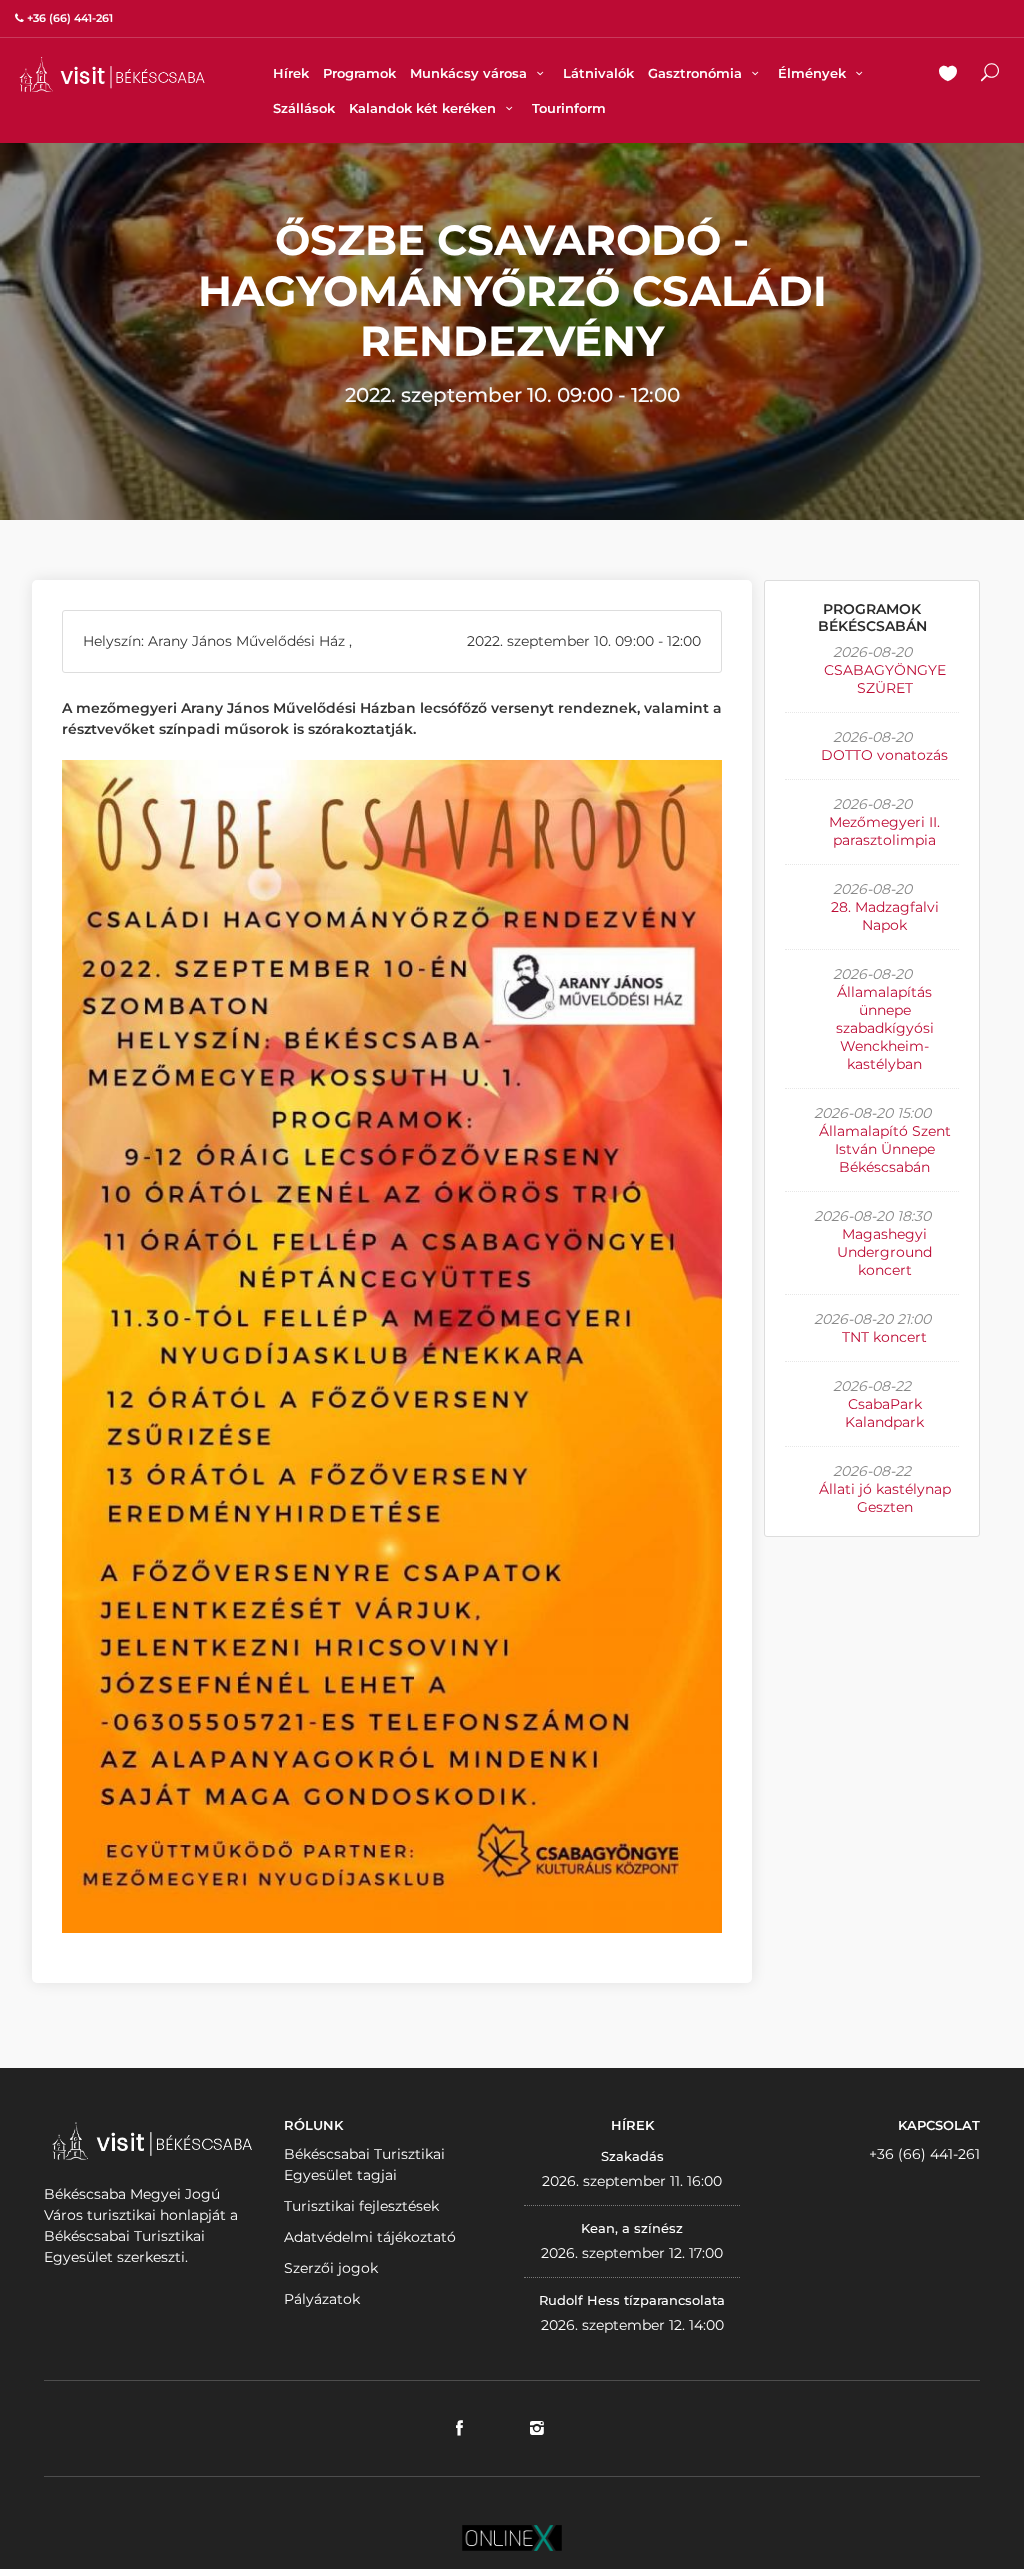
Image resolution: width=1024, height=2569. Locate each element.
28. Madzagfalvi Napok (885, 916)
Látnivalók (598, 73)
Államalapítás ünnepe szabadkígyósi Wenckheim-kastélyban (885, 1028)
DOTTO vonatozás (884, 755)
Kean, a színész (632, 2228)
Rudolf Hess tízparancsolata (632, 2300)
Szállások (304, 108)
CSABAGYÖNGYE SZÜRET (885, 679)
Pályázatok (322, 2299)
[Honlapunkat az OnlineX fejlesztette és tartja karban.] (512, 2537)
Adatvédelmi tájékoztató (370, 2237)
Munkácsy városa (470, 73)
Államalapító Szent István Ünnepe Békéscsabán (885, 1149)
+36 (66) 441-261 (924, 2154)
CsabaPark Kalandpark (884, 1413)
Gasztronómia (697, 73)
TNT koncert (884, 1337)
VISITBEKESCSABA (112, 74)
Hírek (291, 73)
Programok (359, 73)
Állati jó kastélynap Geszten (885, 1498)
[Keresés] (990, 75)
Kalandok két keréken (424, 108)
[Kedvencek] (948, 75)
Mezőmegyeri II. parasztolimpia (884, 831)
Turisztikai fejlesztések (361, 2206)
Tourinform (569, 108)
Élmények (814, 73)
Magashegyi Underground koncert (884, 1252)
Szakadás (632, 2156)
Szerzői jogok (331, 2268)
